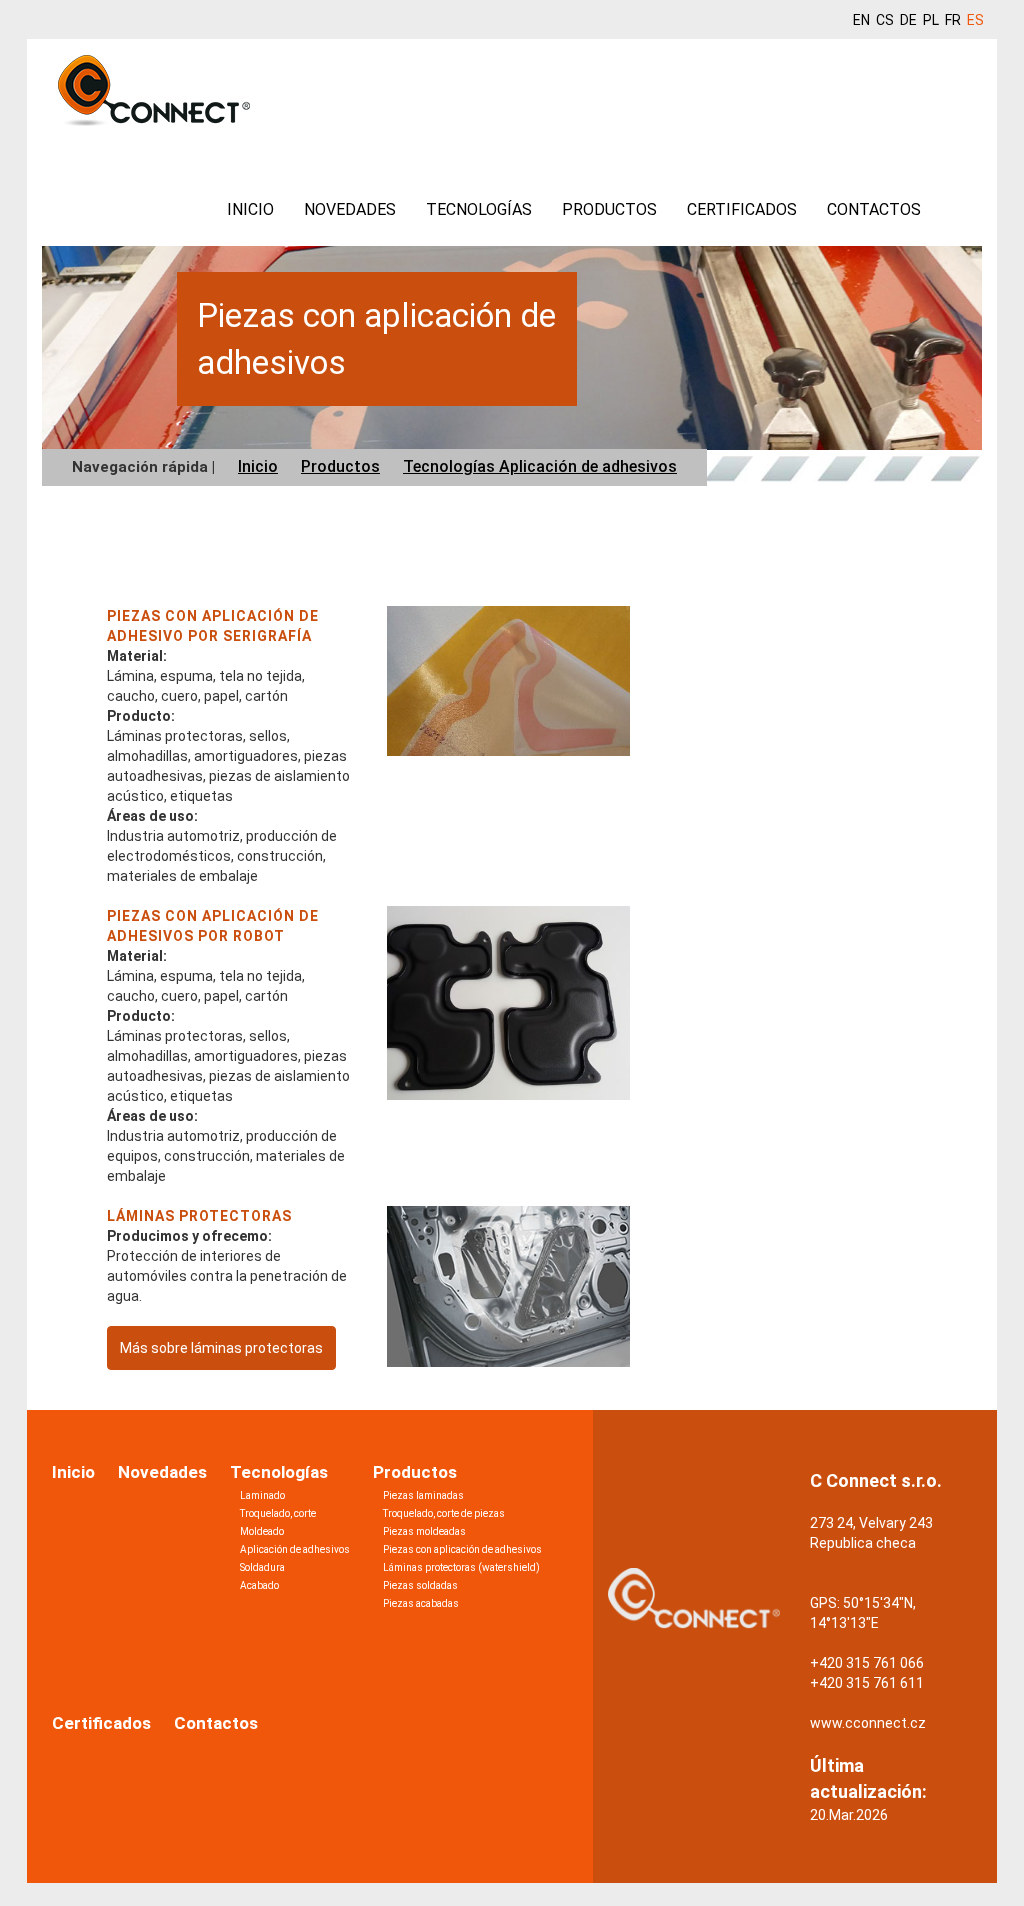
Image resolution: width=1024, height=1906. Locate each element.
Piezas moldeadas (424, 1531)
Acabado (259, 1585)
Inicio (250, 209)
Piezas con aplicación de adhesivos (462, 1549)
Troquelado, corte (278, 1513)
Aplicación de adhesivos (295, 1549)
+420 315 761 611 (867, 1683)
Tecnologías (479, 209)
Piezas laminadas (423, 1495)
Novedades (350, 209)
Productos (609, 209)
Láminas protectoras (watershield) (461, 1567)
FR (953, 20)
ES (975, 20)
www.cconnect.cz (868, 1723)
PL (931, 20)
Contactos (874, 209)
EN (861, 20)
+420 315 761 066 (867, 1663)
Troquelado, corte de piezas (444, 1513)
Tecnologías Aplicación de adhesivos (540, 466)
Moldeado (262, 1531)
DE (908, 20)
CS (885, 20)
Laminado (262, 1495)
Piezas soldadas (420, 1585)
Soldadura (262, 1567)
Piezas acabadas (421, 1603)
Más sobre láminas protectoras (221, 1348)
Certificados (742, 209)
